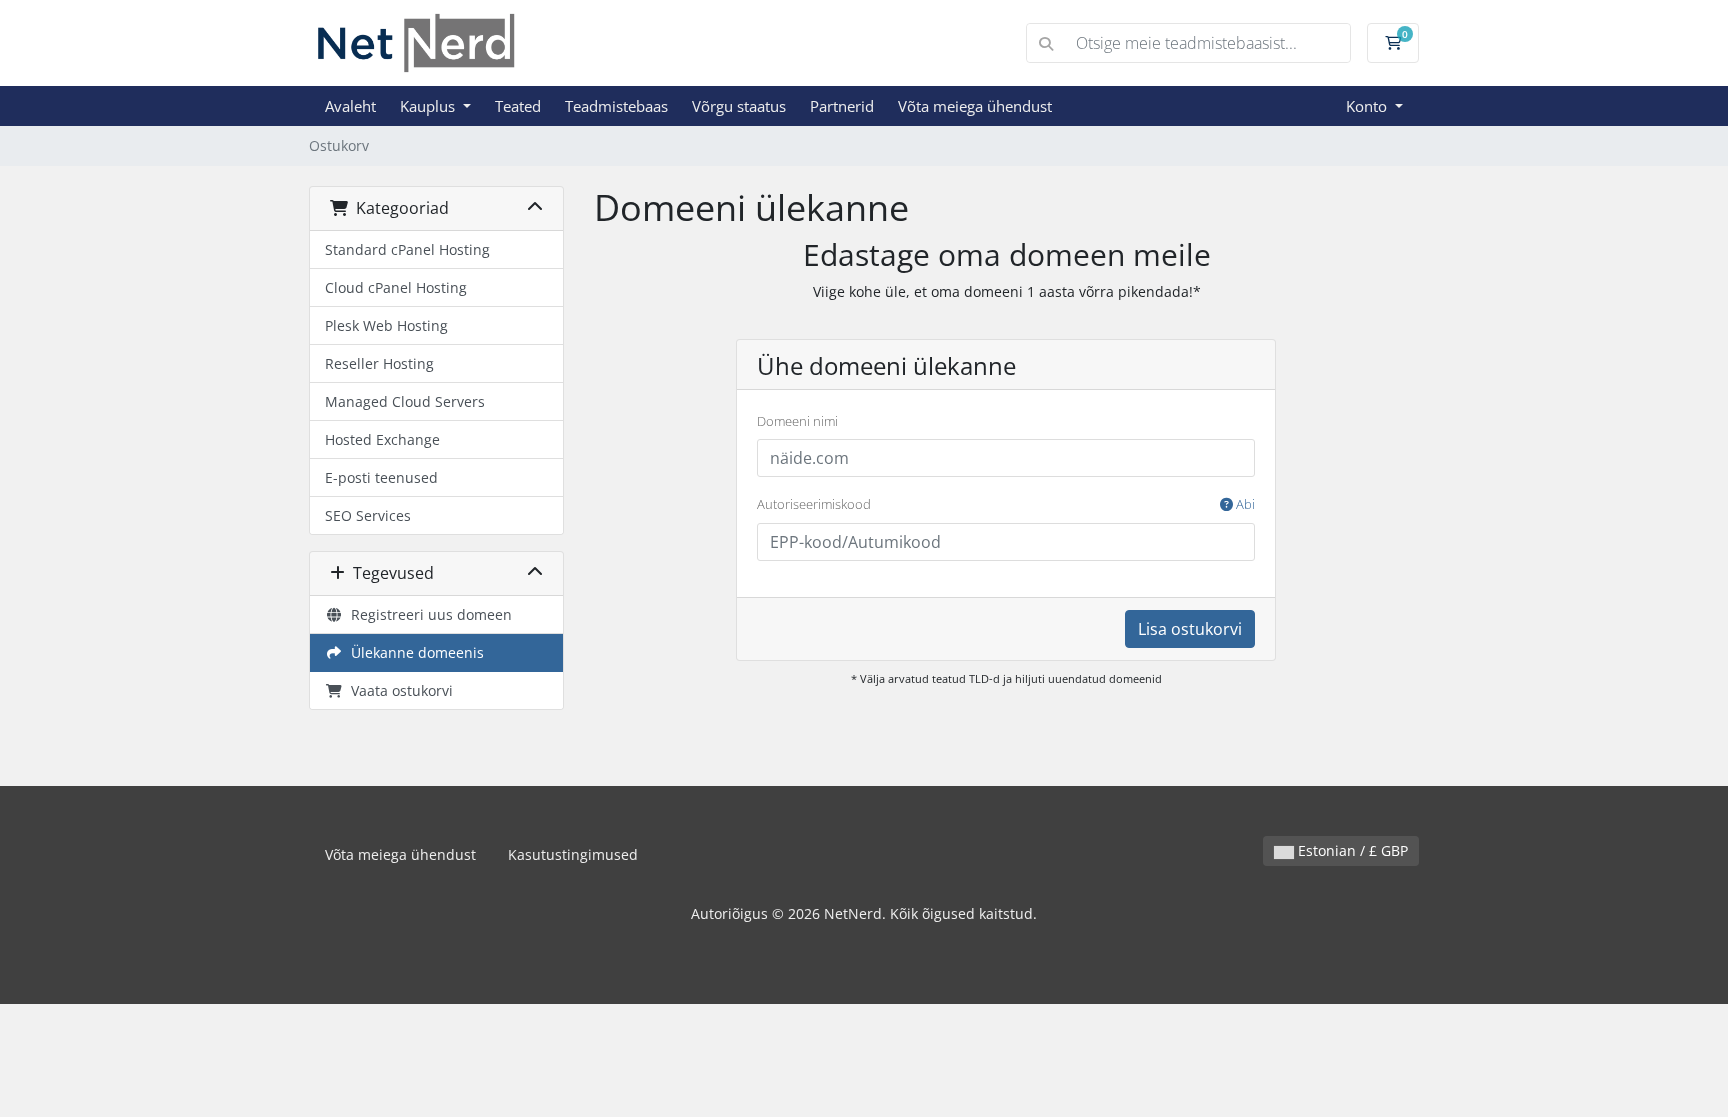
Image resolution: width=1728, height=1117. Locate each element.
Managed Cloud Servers (405, 401)
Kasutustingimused (573, 854)
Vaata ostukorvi (398, 690)
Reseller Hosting (379, 363)
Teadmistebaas (616, 106)
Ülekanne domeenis (413, 652)
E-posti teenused (381, 477)
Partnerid (842, 106)
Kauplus (429, 106)
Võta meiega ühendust (975, 106)
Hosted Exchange (382, 439)
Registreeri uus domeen (427, 614)
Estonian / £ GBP (1351, 850)
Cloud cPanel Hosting (396, 287)
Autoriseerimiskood (1006, 504)
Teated (518, 106)
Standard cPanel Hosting (407, 249)
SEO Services (368, 515)
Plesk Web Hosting (386, 325)
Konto (1368, 106)
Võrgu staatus (739, 106)
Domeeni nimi (797, 421)
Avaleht (350, 106)
